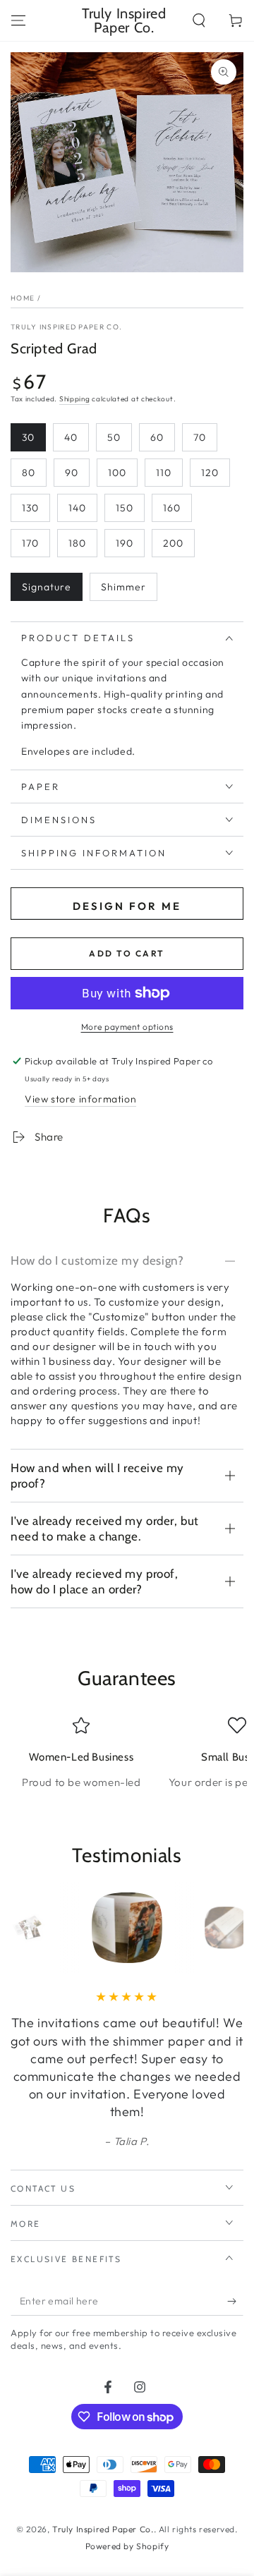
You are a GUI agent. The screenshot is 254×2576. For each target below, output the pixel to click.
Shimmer (123, 587)
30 (28, 437)
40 (71, 437)
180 (77, 543)
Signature (47, 587)
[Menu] (18, 20)
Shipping (75, 399)
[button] (199, 20)
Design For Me (127, 906)
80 (29, 473)
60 (157, 437)
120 (210, 473)
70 (200, 437)
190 (125, 543)
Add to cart (127, 953)
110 (164, 473)
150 (125, 508)
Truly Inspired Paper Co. (66, 327)
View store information (80, 1099)
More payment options (127, 1027)
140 (77, 508)
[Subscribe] (235, 2302)
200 (173, 543)
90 (72, 473)
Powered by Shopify (127, 2546)
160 (172, 508)
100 (117, 473)
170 (30, 543)
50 (114, 437)
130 (30, 508)
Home (23, 298)
